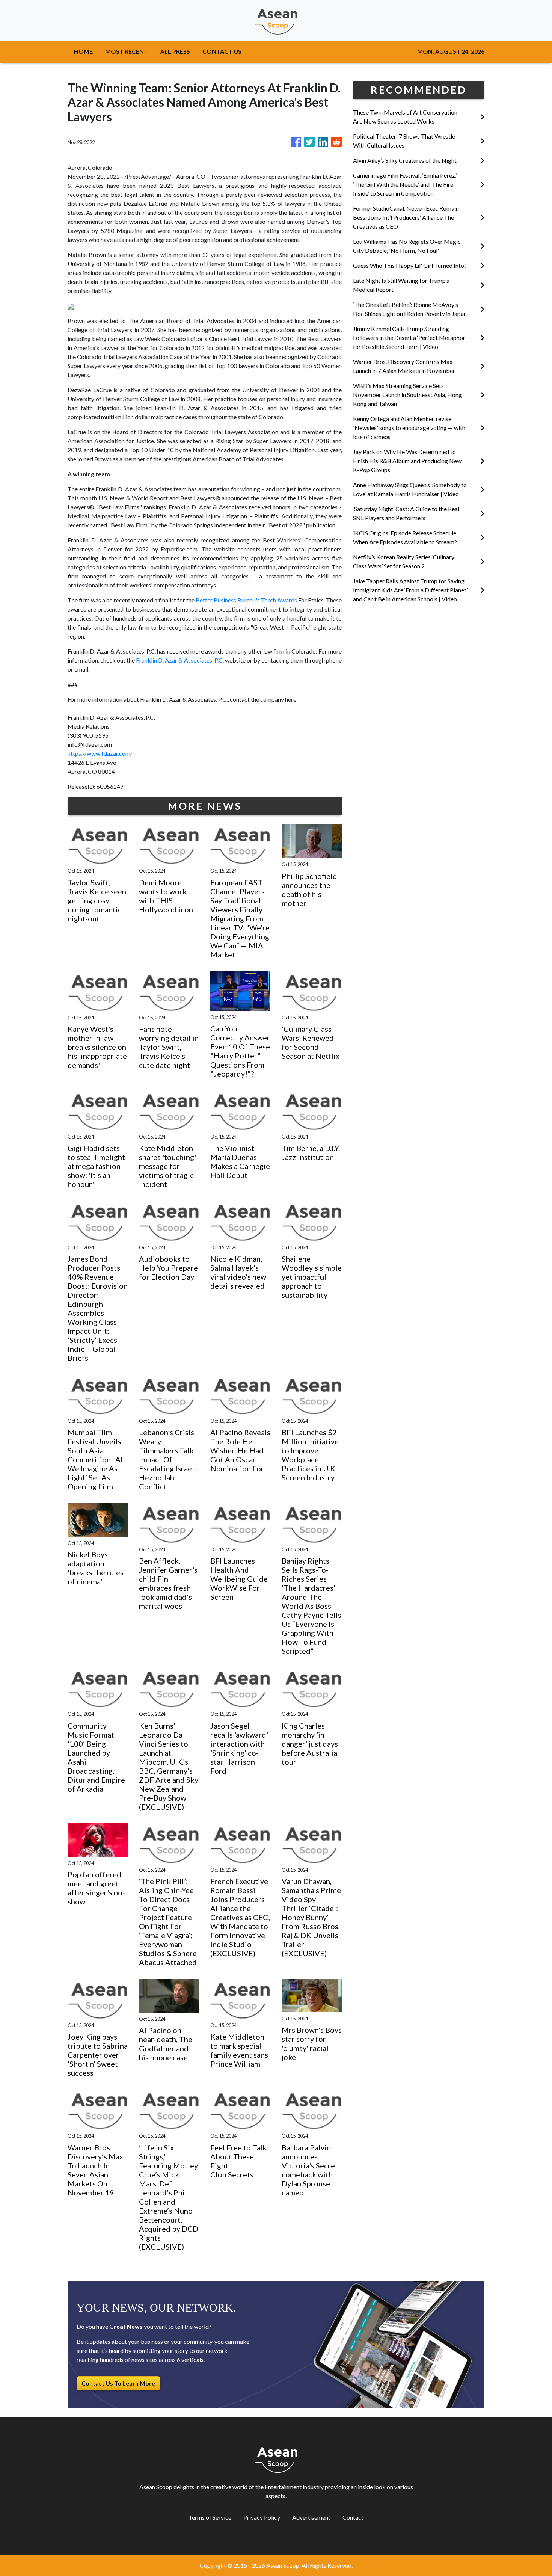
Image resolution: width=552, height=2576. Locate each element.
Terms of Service (210, 2517)
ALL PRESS (175, 51)
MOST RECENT (127, 51)
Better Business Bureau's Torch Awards (246, 600)
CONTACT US (222, 51)
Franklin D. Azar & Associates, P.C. (180, 660)
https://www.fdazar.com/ (100, 753)
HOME (83, 51)
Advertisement (311, 2517)
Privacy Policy (262, 2517)
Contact (353, 2517)
